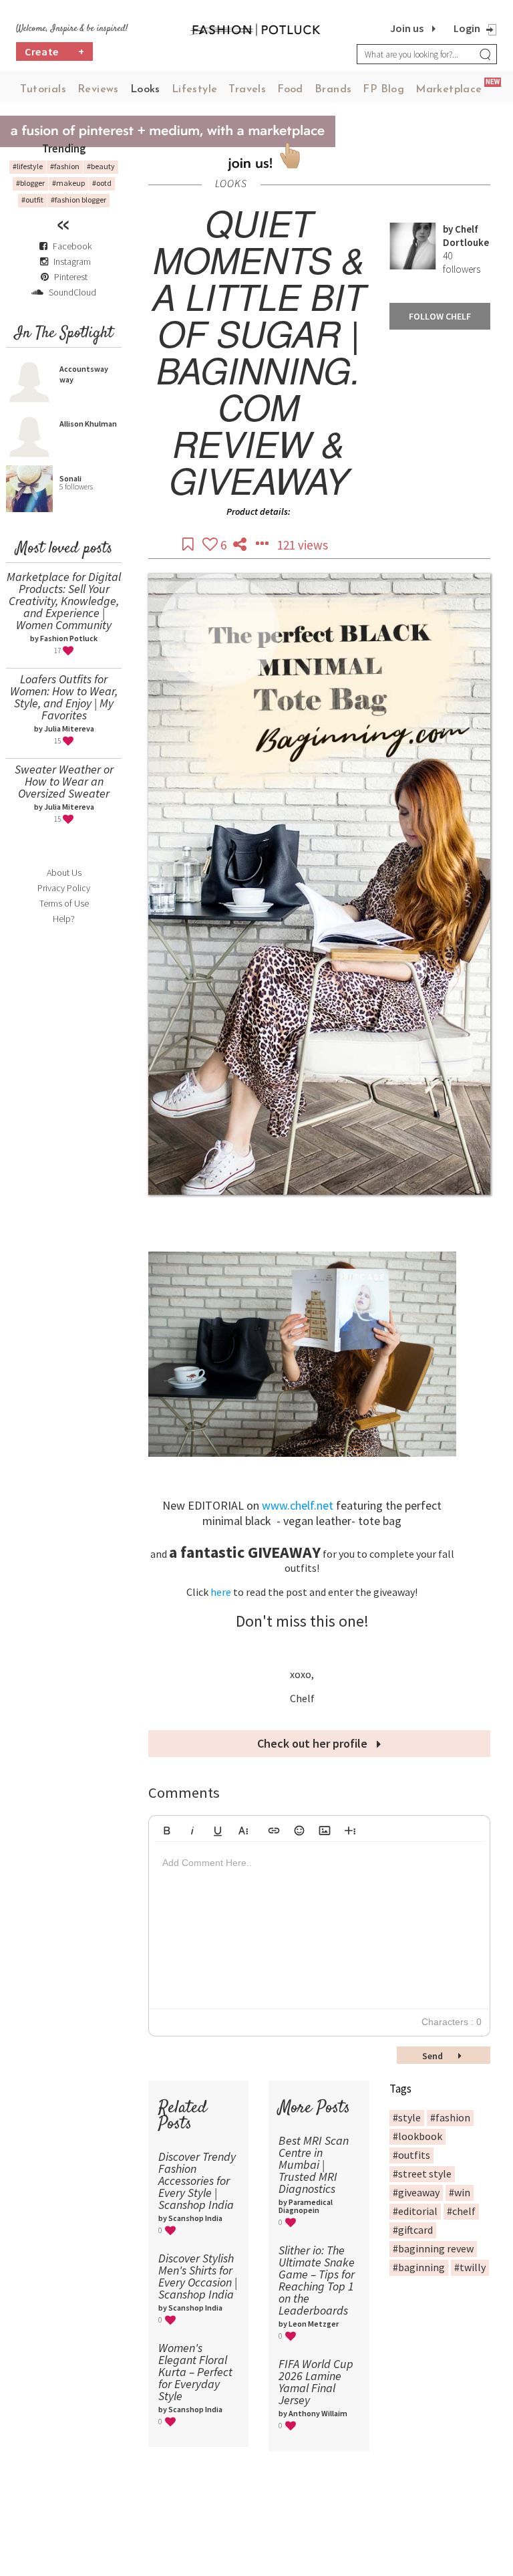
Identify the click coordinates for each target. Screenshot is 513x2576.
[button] (167, 1829)
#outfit (32, 200)
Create (55, 51)
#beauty (101, 166)
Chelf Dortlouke (466, 236)
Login (467, 28)
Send (434, 2056)
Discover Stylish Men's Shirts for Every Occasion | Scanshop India (198, 2276)
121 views (303, 545)
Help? (64, 919)
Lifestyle (195, 90)
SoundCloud (71, 292)
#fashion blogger (78, 200)
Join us (407, 28)
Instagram (72, 261)
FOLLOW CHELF (440, 316)
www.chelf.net (298, 1505)
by (449, 229)
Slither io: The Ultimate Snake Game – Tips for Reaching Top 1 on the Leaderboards (317, 2280)
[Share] (241, 545)
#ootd (102, 183)
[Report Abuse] (263, 545)
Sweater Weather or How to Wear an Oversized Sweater (64, 781)
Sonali (70, 478)
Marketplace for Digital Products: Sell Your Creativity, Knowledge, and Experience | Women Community (64, 601)
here (222, 1592)
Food (290, 90)
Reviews (98, 90)
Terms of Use (64, 903)
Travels (247, 90)
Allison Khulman (88, 424)
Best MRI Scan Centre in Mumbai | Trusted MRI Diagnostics (314, 2164)
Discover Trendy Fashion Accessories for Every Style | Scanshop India (197, 2181)
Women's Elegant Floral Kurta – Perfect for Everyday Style (195, 2372)
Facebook (72, 246)
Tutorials (43, 90)
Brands (333, 90)
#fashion (65, 166)
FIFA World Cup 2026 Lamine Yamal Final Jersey (316, 2382)
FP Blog (383, 90)
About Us (64, 872)
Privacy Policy (64, 888)
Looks (145, 90)
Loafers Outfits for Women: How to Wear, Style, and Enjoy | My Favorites (64, 697)
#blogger (30, 183)
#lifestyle (28, 166)
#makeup (68, 183)
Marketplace (449, 90)
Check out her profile (314, 1743)
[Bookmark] (189, 545)
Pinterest (70, 277)
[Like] (211, 545)
